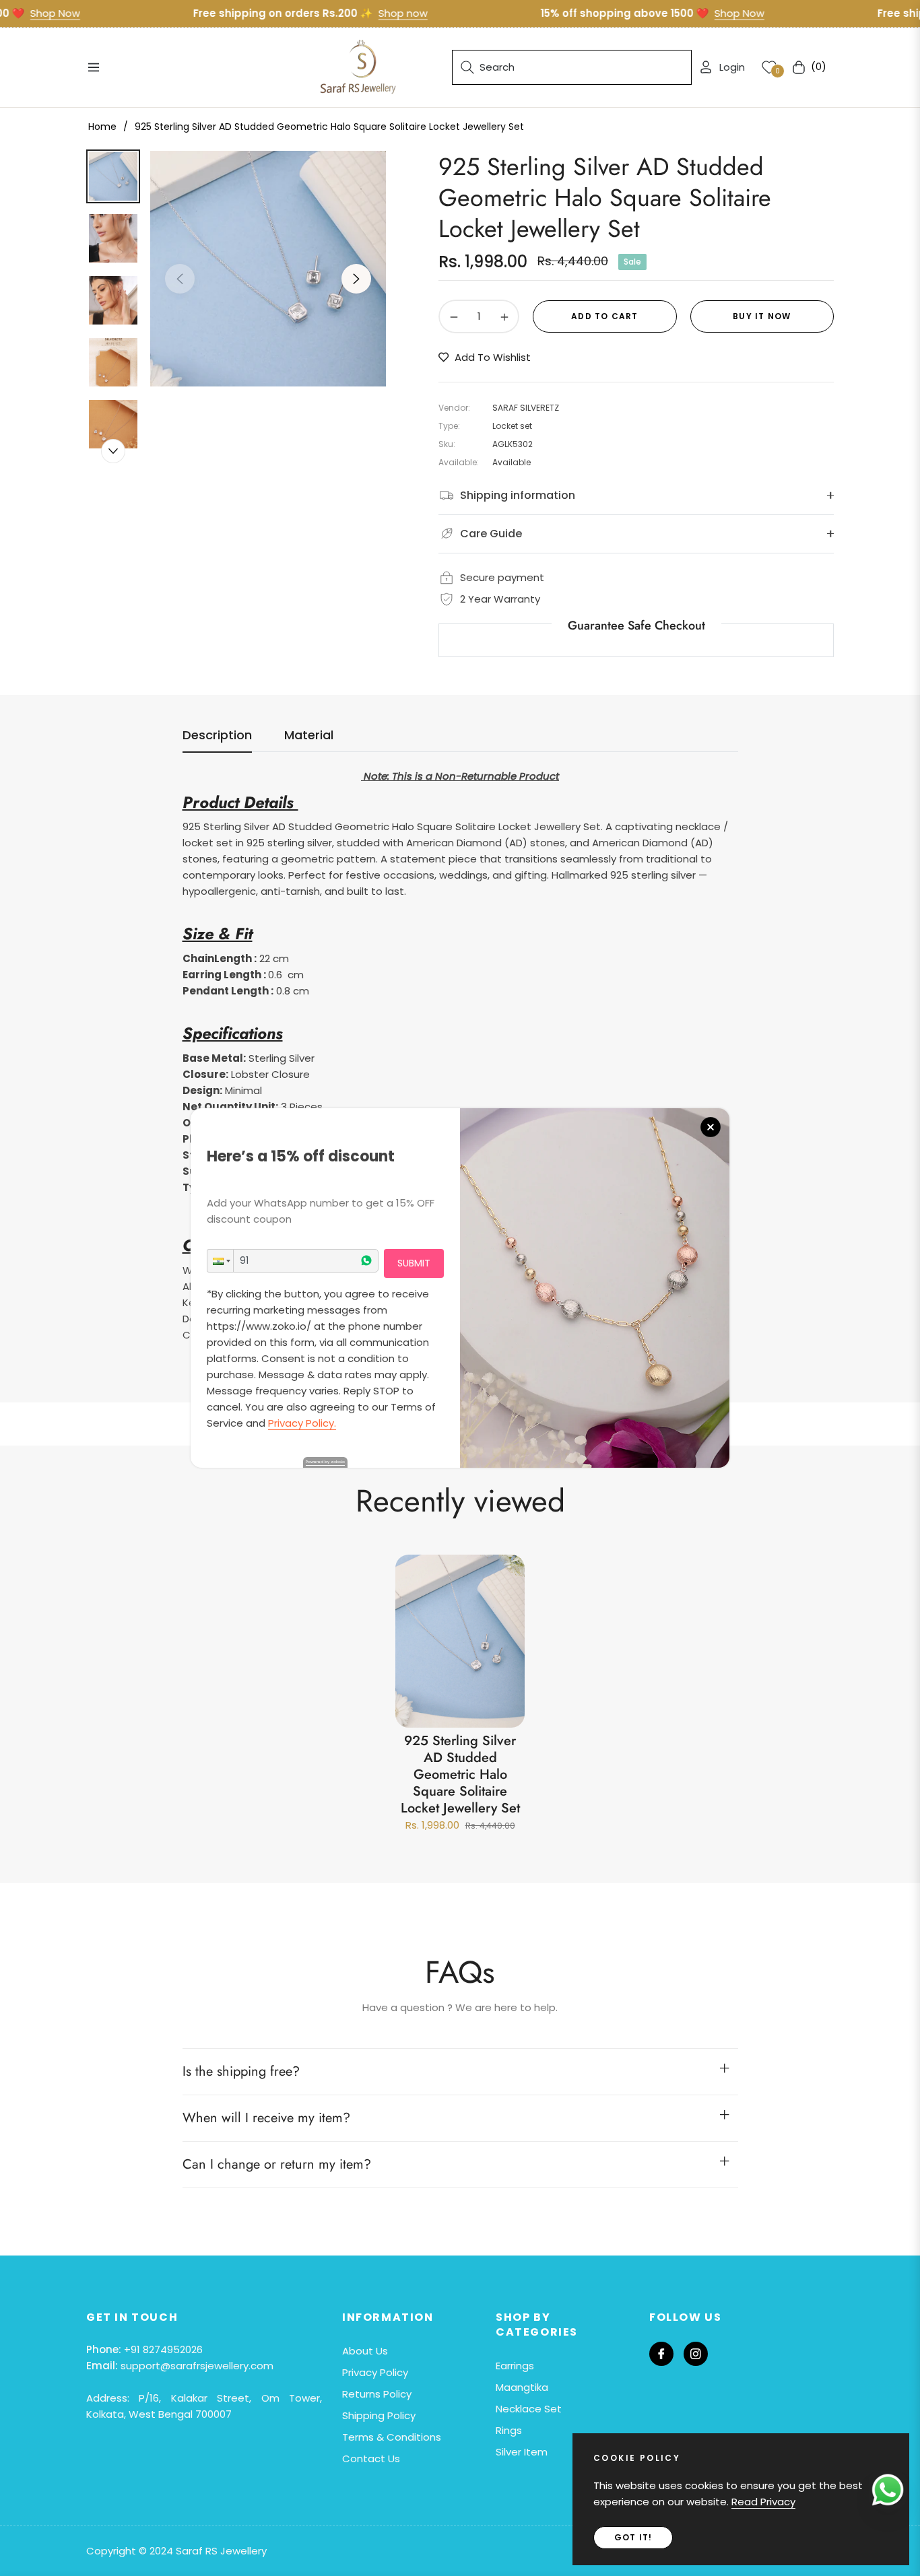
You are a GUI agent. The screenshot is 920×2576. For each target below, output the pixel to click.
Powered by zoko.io (325, 1462)
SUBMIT (414, 1263)
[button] (220, 1261)
